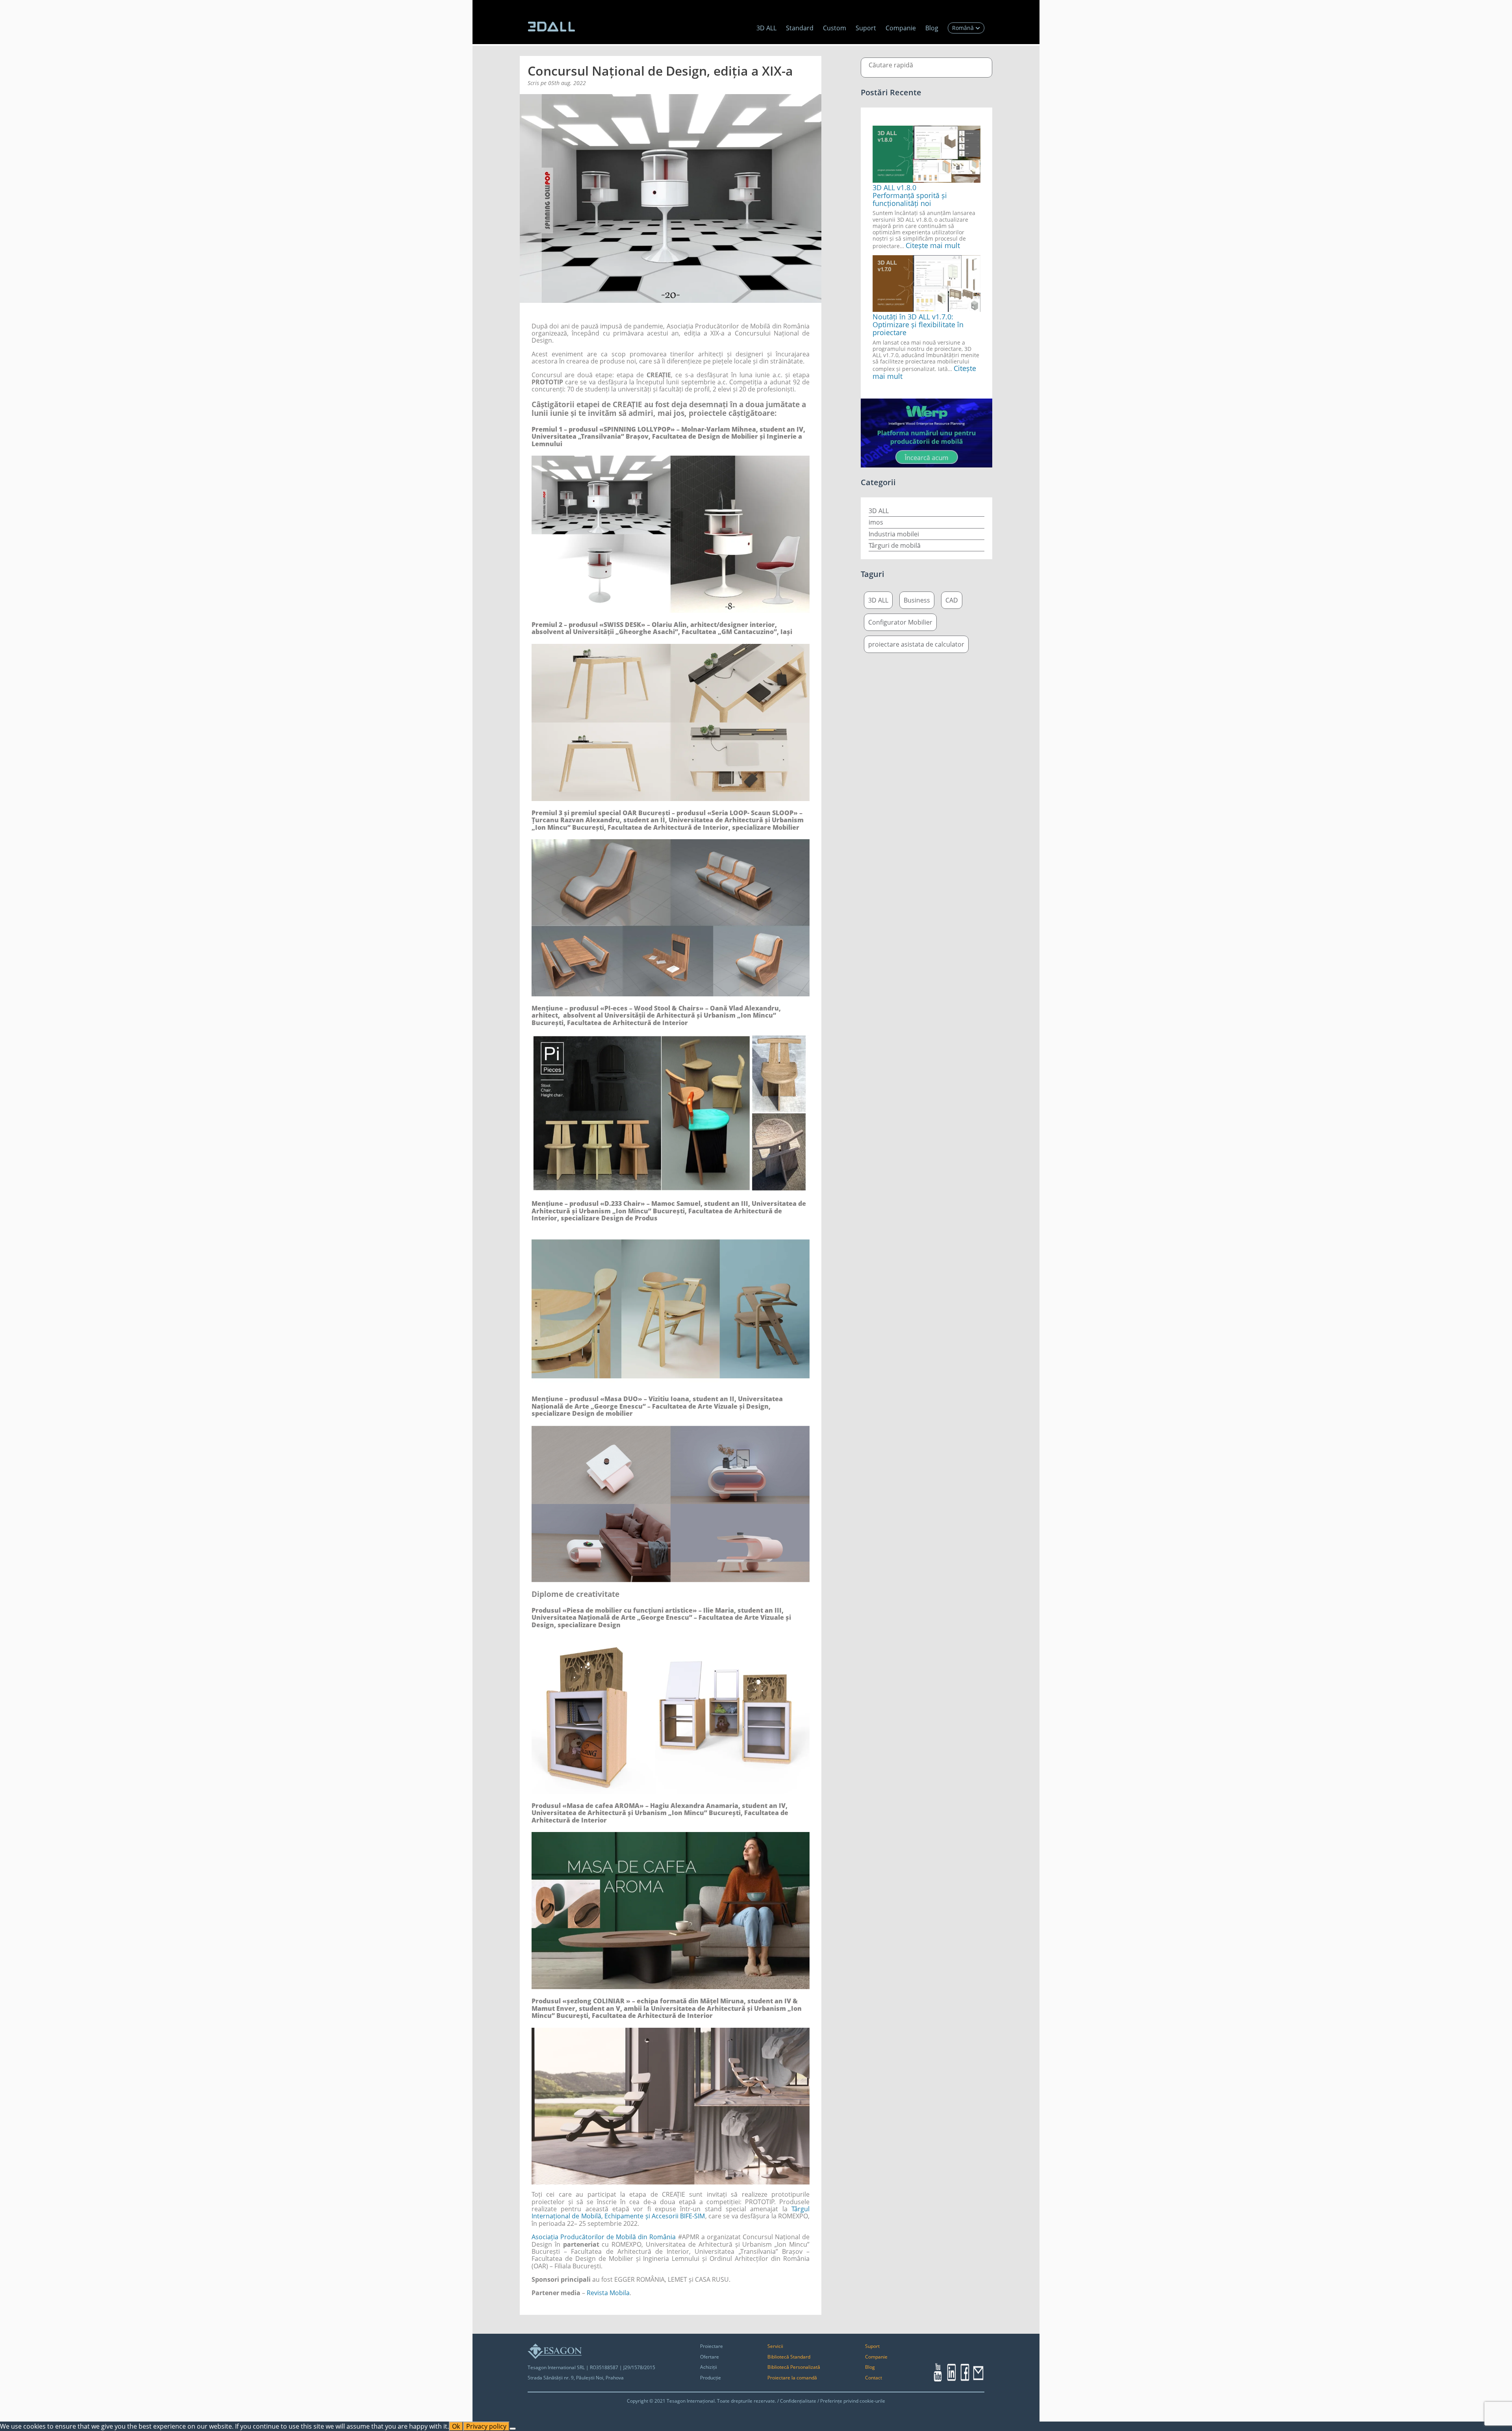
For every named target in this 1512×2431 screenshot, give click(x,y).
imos (876, 522)
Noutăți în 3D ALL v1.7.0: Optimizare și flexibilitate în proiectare (918, 325)
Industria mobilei (894, 534)
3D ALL (766, 28)
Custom (835, 28)
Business (917, 600)
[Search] (974, 68)
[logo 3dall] (551, 27)
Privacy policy (486, 2426)
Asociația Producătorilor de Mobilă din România (604, 2237)
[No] (513, 2429)
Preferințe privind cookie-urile (853, 2401)
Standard (800, 28)
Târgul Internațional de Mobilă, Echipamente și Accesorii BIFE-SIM (671, 2212)
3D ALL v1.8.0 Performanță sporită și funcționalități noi (910, 195)
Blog (932, 28)
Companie (901, 28)
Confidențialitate (798, 2401)
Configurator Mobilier (900, 622)
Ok (456, 2426)
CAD (952, 600)
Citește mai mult (933, 245)
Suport (866, 28)
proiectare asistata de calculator (916, 644)
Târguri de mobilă (895, 545)
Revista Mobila (608, 2293)
